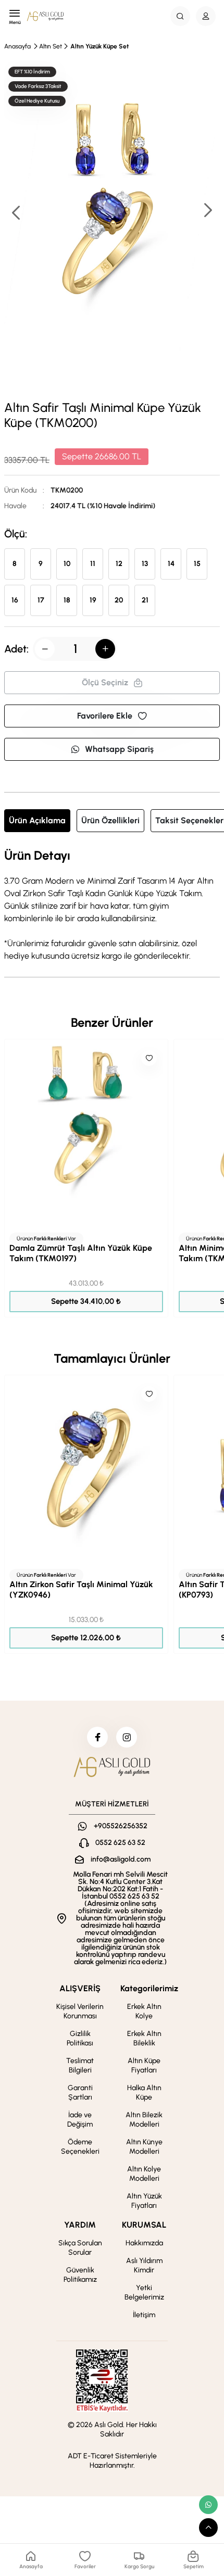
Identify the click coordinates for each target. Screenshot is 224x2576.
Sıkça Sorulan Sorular (80, 2248)
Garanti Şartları (80, 2093)
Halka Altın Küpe (144, 2093)
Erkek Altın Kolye (144, 2011)
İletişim (144, 2315)
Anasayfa (17, 46)
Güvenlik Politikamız (80, 2275)
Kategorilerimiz (149, 1988)
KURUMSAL (144, 2225)
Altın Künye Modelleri (144, 2147)
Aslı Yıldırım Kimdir (144, 2265)
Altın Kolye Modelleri (144, 2174)
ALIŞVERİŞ (80, 1988)
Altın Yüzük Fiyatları (144, 2201)
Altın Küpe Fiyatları (144, 2065)
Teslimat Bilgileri (80, 2065)
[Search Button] (180, 16)
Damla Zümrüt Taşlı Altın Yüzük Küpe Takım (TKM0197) (81, 1253)
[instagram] (127, 1737)
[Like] (149, 1058)
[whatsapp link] (208, 2505)
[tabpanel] (112, 906)
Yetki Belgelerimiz (144, 2292)
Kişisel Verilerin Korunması (80, 2011)
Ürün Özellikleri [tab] (110, 820)
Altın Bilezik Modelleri (144, 2120)
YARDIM (80, 2225)
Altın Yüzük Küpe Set (99, 46)
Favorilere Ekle (105, 716)
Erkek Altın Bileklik (144, 2038)
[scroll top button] (208, 2528)
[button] (207, 211)
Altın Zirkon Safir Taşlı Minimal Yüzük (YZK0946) (81, 1589)
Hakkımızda (144, 2243)
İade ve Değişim (80, 2120)
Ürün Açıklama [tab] (37, 820)
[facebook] (97, 1737)
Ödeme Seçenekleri (80, 2147)
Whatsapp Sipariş (119, 749)
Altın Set (51, 46)
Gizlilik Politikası (80, 2038)
